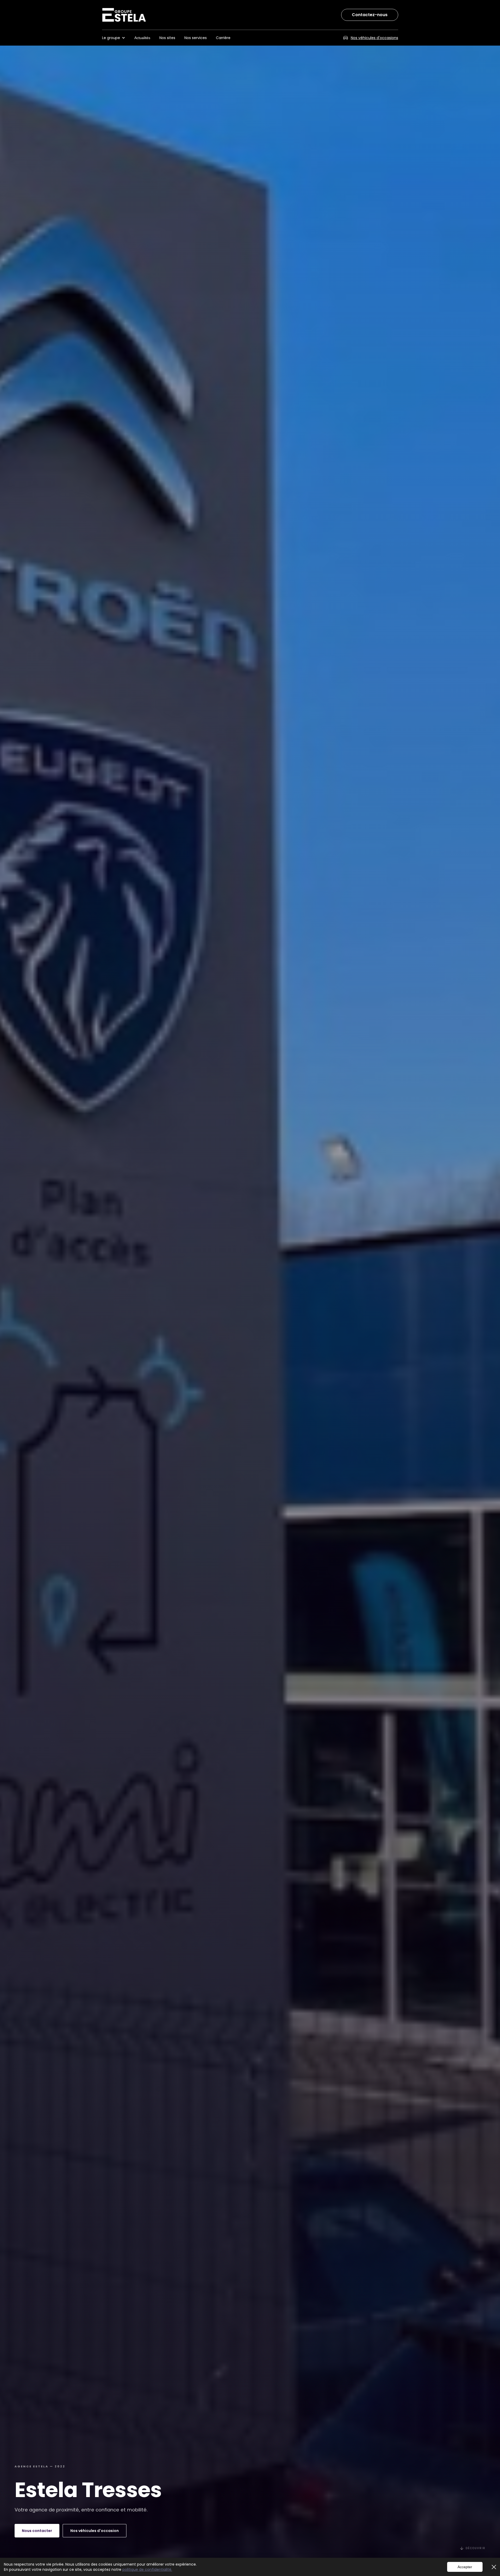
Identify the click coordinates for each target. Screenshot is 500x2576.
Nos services (196, 38)
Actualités (142, 38)
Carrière (223, 38)
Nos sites (167, 38)
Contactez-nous (370, 15)
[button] (116, 38)
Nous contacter (37, 2531)
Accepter (465, 2567)
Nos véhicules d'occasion (95, 2531)
